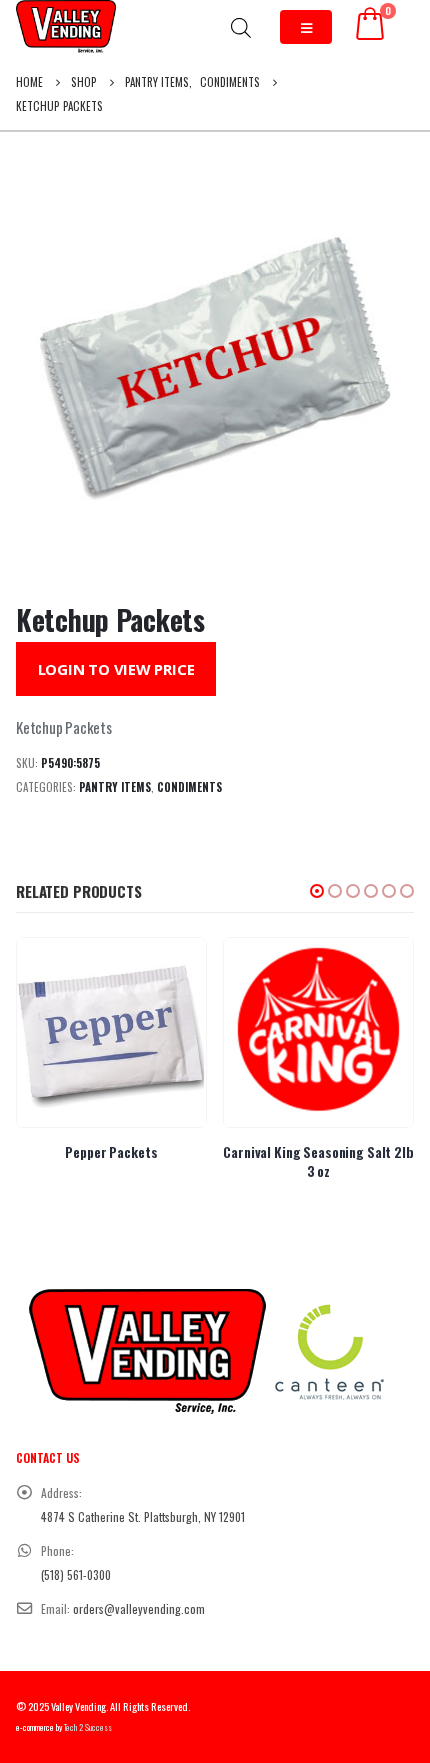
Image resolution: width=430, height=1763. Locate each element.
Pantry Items (115, 787)
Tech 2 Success (88, 1727)
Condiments (189, 787)
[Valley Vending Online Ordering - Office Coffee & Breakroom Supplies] (66, 26)
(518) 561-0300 (76, 1574)
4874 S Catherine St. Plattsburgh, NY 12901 (143, 1516)
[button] (317, 891)
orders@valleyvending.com (139, 1608)
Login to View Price (116, 669)
